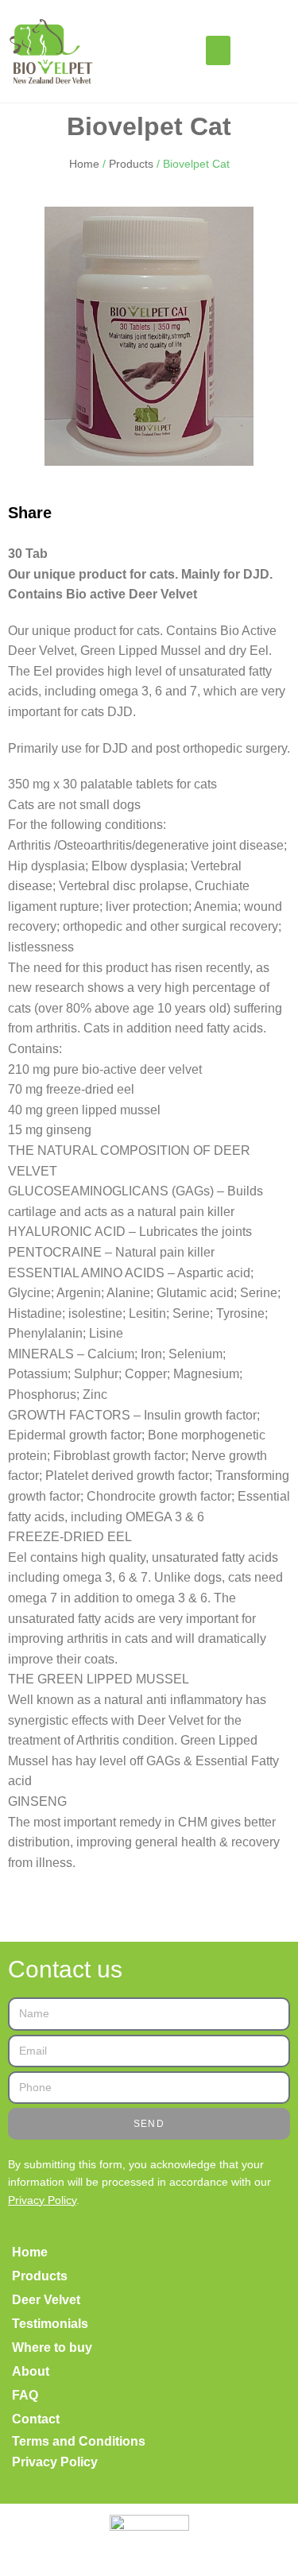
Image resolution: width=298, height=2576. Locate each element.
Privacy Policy (42, 2200)
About (31, 2371)
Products (131, 164)
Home (84, 164)
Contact (36, 2419)
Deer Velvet (46, 2300)
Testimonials (50, 2324)
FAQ (25, 2395)
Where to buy (52, 2347)
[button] (219, 51)
